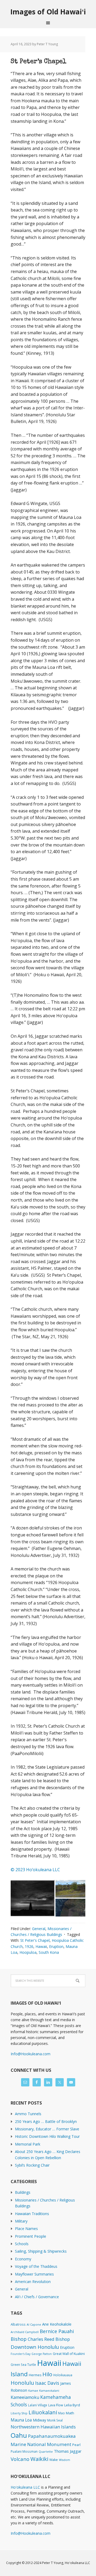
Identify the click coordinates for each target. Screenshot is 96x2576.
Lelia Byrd (72, 2405)
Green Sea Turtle (23, 2365)
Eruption (56, 1946)
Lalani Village (38, 2405)
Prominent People (31, 2236)
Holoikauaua (63, 2375)
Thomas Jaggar (68, 2451)
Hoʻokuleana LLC (25, 2487)
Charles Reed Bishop (49, 2339)
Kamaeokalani (49, 2391)
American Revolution (33, 2282)
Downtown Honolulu (35, 2347)
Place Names (26, 2229)
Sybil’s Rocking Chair (32, 2165)
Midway (39, 2420)
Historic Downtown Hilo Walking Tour (47, 2136)
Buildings (23, 2192)
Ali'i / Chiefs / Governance (37, 2297)
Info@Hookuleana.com (31, 2054)
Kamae (33, 2391)
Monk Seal (55, 2420)
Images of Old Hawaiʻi (48, 12)
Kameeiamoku (25, 2397)
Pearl (76, 2445)
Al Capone (34, 2325)
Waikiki (39, 2459)
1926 (29, 1946)
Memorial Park (28, 2144)
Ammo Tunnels (28, 2114)
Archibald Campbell (25, 2332)
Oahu (19, 2435)
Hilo (47, 2374)
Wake (54, 2460)
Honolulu (22, 2383)
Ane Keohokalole (57, 2324)
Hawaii (41, 1946)
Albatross (18, 2324)
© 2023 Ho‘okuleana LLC (35, 1870)
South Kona (49, 1952)
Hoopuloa (28, 1952)
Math (70, 2413)
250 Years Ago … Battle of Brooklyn (46, 2121)
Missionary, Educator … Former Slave (47, 2129)
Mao (61, 2413)
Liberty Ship (19, 2413)
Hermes (35, 2375)
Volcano (20, 2459)
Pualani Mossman (24, 2451)
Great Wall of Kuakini (69, 2354)
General (39, 1929)
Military (21, 2221)
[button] (33, 1898)
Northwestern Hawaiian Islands (43, 2427)
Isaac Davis (47, 2383)
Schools (22, 2244)
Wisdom (65, 2460)
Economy (23, 2259)
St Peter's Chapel (35, 1940)
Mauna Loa (21, 2420)
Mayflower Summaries (34, 2274)
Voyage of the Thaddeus (36, 2266)
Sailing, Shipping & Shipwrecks (41, 2251)
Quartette (46, 2452)
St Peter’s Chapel (39, 62)
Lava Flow (56, 2405)
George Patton (42, 2354)
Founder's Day (21, 2354)
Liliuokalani (43, 2412)
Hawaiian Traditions (32, 2214)
